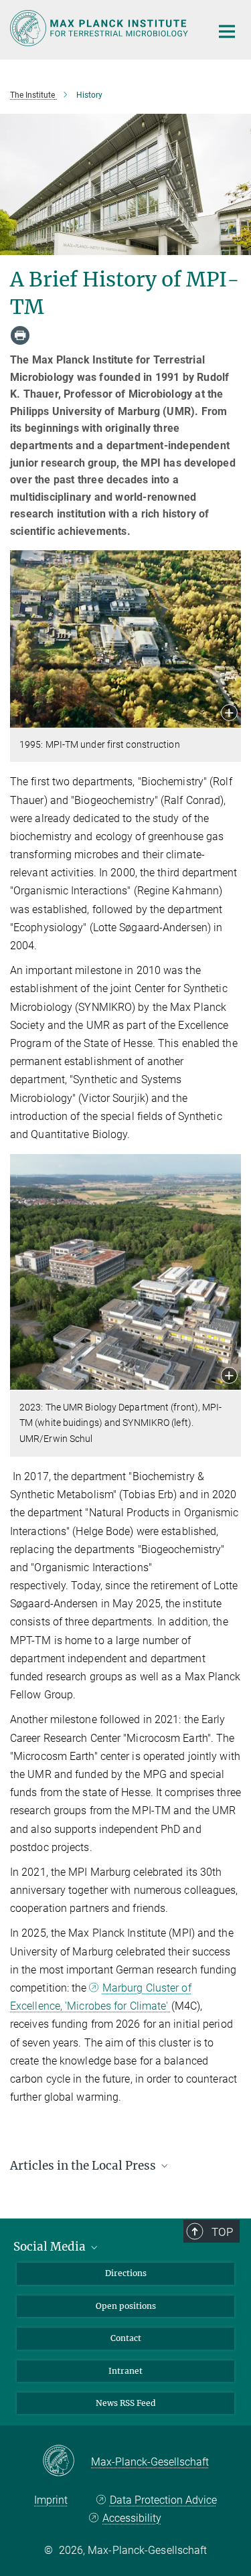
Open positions (126, 2306)
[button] (229, 714)
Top (222, 2232)
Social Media (51, 2247)
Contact (126, 2338)
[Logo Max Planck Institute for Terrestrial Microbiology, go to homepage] (100, 28)
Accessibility (132, 2518)
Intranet (125, 2371)
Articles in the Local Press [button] (84, 2166)
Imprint (51, 2500)
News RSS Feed (125, 2403)
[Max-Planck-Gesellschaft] (67, 2462)
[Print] (20, 335)
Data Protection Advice (163, 2500)
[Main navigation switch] (227, 31)
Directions (126, 2273)
